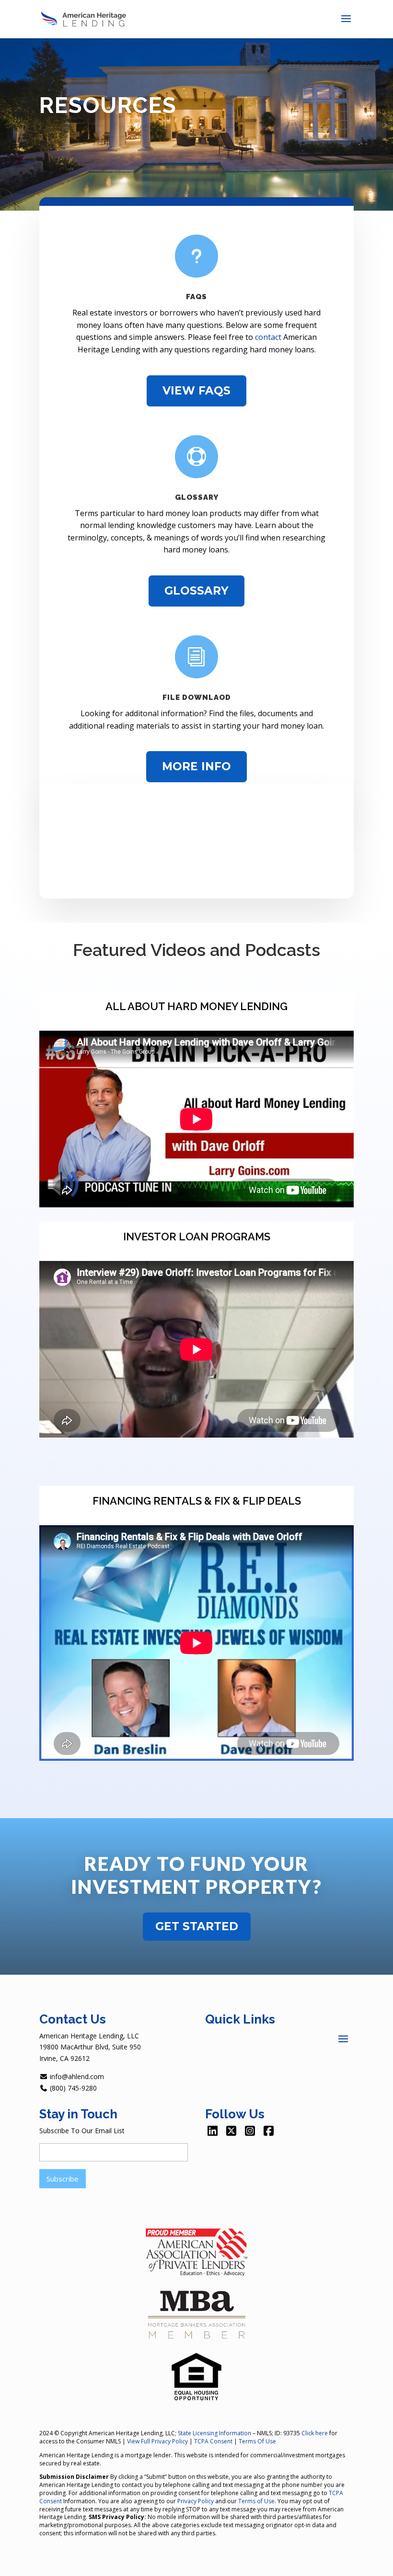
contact (268, 337)
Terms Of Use (257, 2441)
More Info (196, 766)
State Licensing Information (214, 2433)
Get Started (197, 1926)
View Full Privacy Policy (157, 2441)
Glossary (196, 591)
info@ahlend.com (76, 2076)
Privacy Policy (196, 2501)
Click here (315, 2433)
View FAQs (196, 391)
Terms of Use (256, 2501)
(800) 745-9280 (72, 2088)
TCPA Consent (213, 2441)
